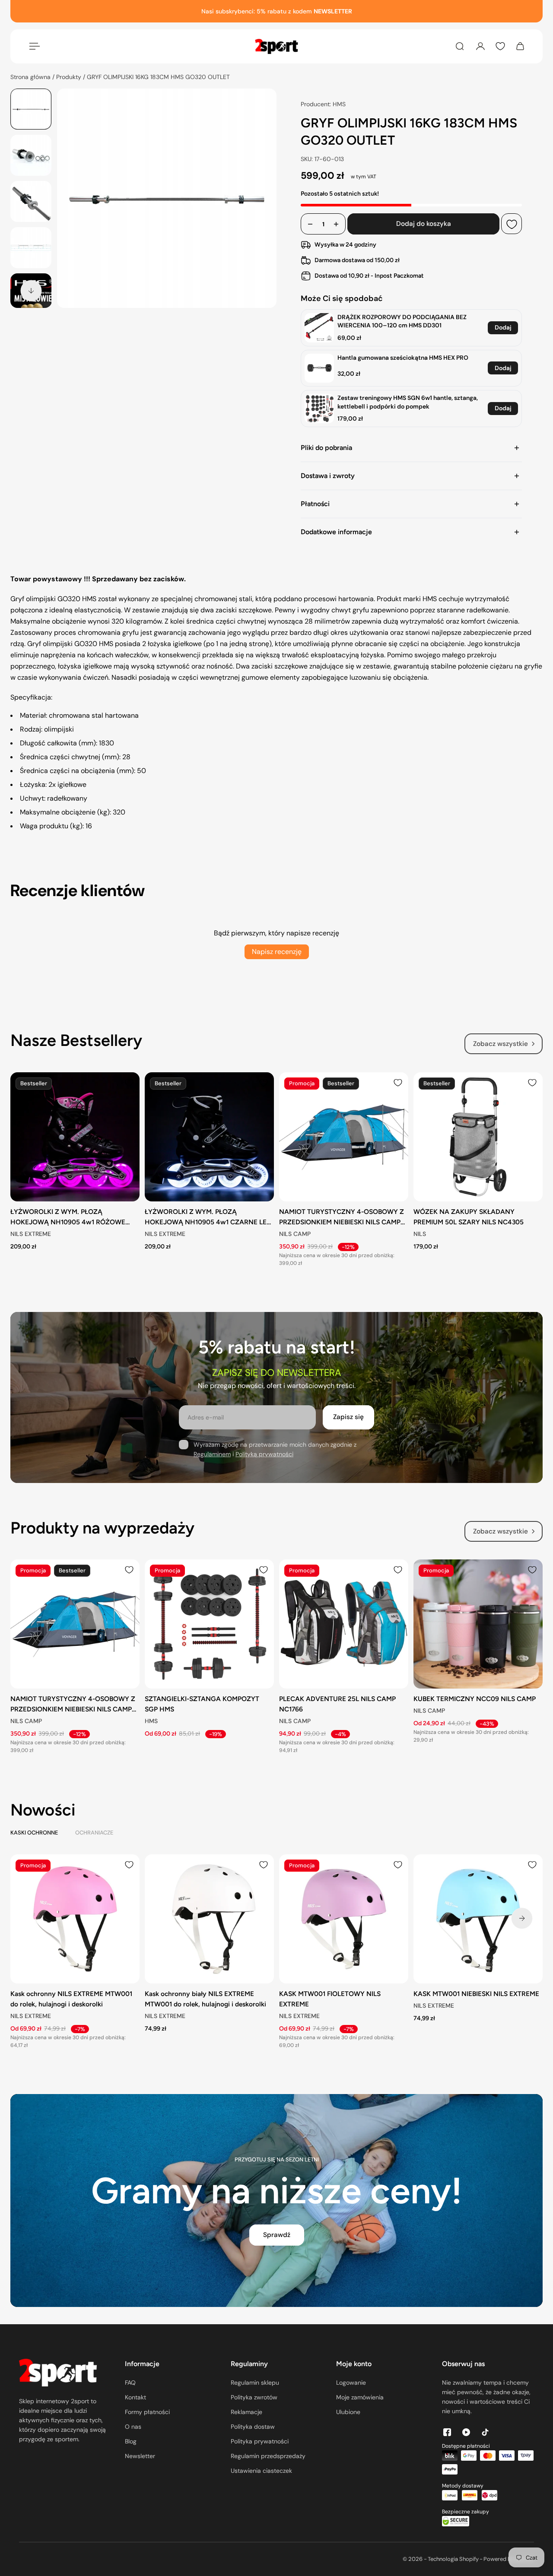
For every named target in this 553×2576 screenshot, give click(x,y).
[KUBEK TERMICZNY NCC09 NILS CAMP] (478, 1624)
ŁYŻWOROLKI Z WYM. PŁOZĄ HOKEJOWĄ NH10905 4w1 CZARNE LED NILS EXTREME (208, 1217)
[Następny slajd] (31, 291)
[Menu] (33, 46)
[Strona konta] (480, 46)
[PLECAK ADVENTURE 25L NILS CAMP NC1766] (344, 1624)
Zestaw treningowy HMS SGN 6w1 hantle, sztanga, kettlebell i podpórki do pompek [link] (408, 402)
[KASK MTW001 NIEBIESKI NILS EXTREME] (478, 1919)
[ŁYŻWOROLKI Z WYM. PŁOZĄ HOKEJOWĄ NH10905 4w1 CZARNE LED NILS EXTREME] (209, 1137)
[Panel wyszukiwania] (460, 46)
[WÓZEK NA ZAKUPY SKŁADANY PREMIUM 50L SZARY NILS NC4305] (478, 1137)
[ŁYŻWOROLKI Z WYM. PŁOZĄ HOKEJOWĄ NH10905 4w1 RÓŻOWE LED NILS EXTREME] (75, 1137)
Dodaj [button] (503, 327)
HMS (151, 1721)
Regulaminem (212, 1454)
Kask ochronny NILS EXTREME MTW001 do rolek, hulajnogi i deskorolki (71, 1999)
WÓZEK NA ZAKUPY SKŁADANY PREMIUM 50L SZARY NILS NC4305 (469, 1217)
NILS (420, 1234)
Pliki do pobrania (326, 448)
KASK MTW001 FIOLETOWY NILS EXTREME (330, 1999)
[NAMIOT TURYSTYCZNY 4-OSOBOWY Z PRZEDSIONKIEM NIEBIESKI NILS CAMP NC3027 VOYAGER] (344, 1137)
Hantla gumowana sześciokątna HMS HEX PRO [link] (403, 358)
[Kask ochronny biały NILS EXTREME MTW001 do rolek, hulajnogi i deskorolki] (209, 1919)
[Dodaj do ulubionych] (512, 224)
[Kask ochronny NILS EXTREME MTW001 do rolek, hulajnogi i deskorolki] (75, 1919)
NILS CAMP (295, 1234)
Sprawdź (277, 2235)
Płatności (315, 504)
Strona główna (31, 77)
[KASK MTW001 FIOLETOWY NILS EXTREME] (344, 1919)
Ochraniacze (94, 1833)
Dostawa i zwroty (328, 476)
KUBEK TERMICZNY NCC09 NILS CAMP (475, 1699)
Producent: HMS (323, 104)
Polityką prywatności (264, 1454)
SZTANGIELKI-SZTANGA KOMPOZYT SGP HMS (202, 1704)
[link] (319, 328)
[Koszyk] (520, 46)
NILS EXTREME (31, 1234)
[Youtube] (466, 2432)
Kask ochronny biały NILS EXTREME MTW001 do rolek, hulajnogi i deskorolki (205, 1999)
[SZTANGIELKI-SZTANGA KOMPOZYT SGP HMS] (209, 1624)
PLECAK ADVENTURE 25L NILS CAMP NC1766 (337, 1704)
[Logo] (276, 46)
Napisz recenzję (277, 952)
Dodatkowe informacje (336, 532)
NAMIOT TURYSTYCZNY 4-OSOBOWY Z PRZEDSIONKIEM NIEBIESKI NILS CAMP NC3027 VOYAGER (342, 1217)
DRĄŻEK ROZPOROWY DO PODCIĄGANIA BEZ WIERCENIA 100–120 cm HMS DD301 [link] (402, 321)
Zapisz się (348, 1417)
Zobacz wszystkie (501, 1044)
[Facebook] (447, 2432)
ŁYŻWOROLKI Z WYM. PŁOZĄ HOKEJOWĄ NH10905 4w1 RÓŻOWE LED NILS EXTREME (68, 1217)
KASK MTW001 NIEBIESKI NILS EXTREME (476, 1994)
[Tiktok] (485, 2432)
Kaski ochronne (34, 1833)
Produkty (70, 77)
